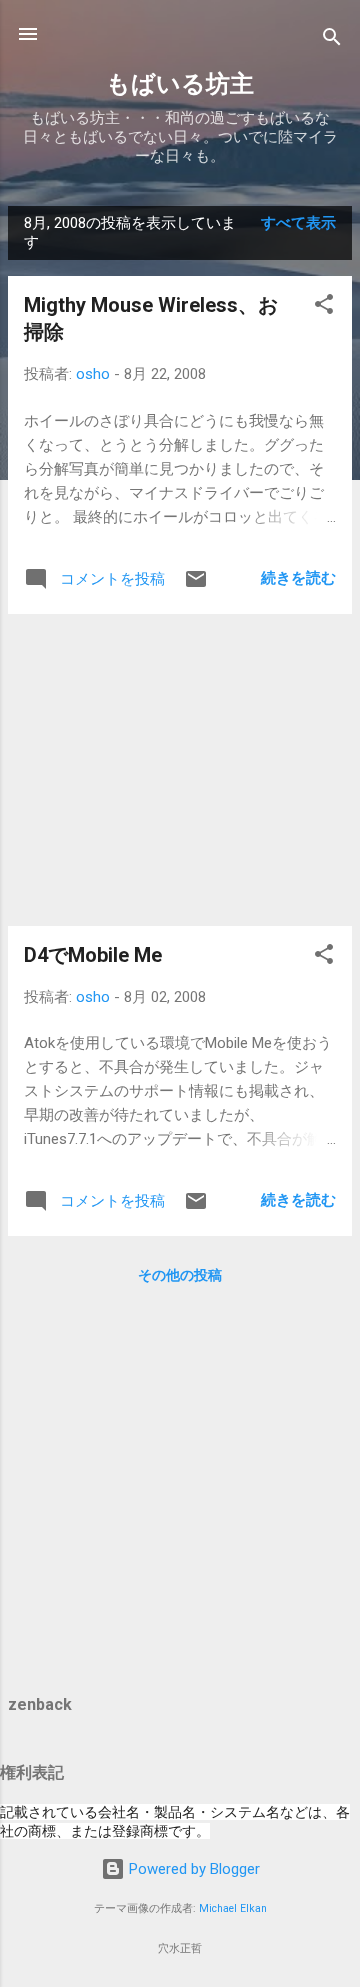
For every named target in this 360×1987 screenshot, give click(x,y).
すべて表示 (298, 223)
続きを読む (298, 578)
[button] (324, 307)
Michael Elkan (233, 1908)
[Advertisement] (180, 770)
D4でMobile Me (93, 955)
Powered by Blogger (192, 1869)
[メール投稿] (196, 586)
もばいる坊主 (180, 84)
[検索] (332, 40)
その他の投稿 (180, 1275)
